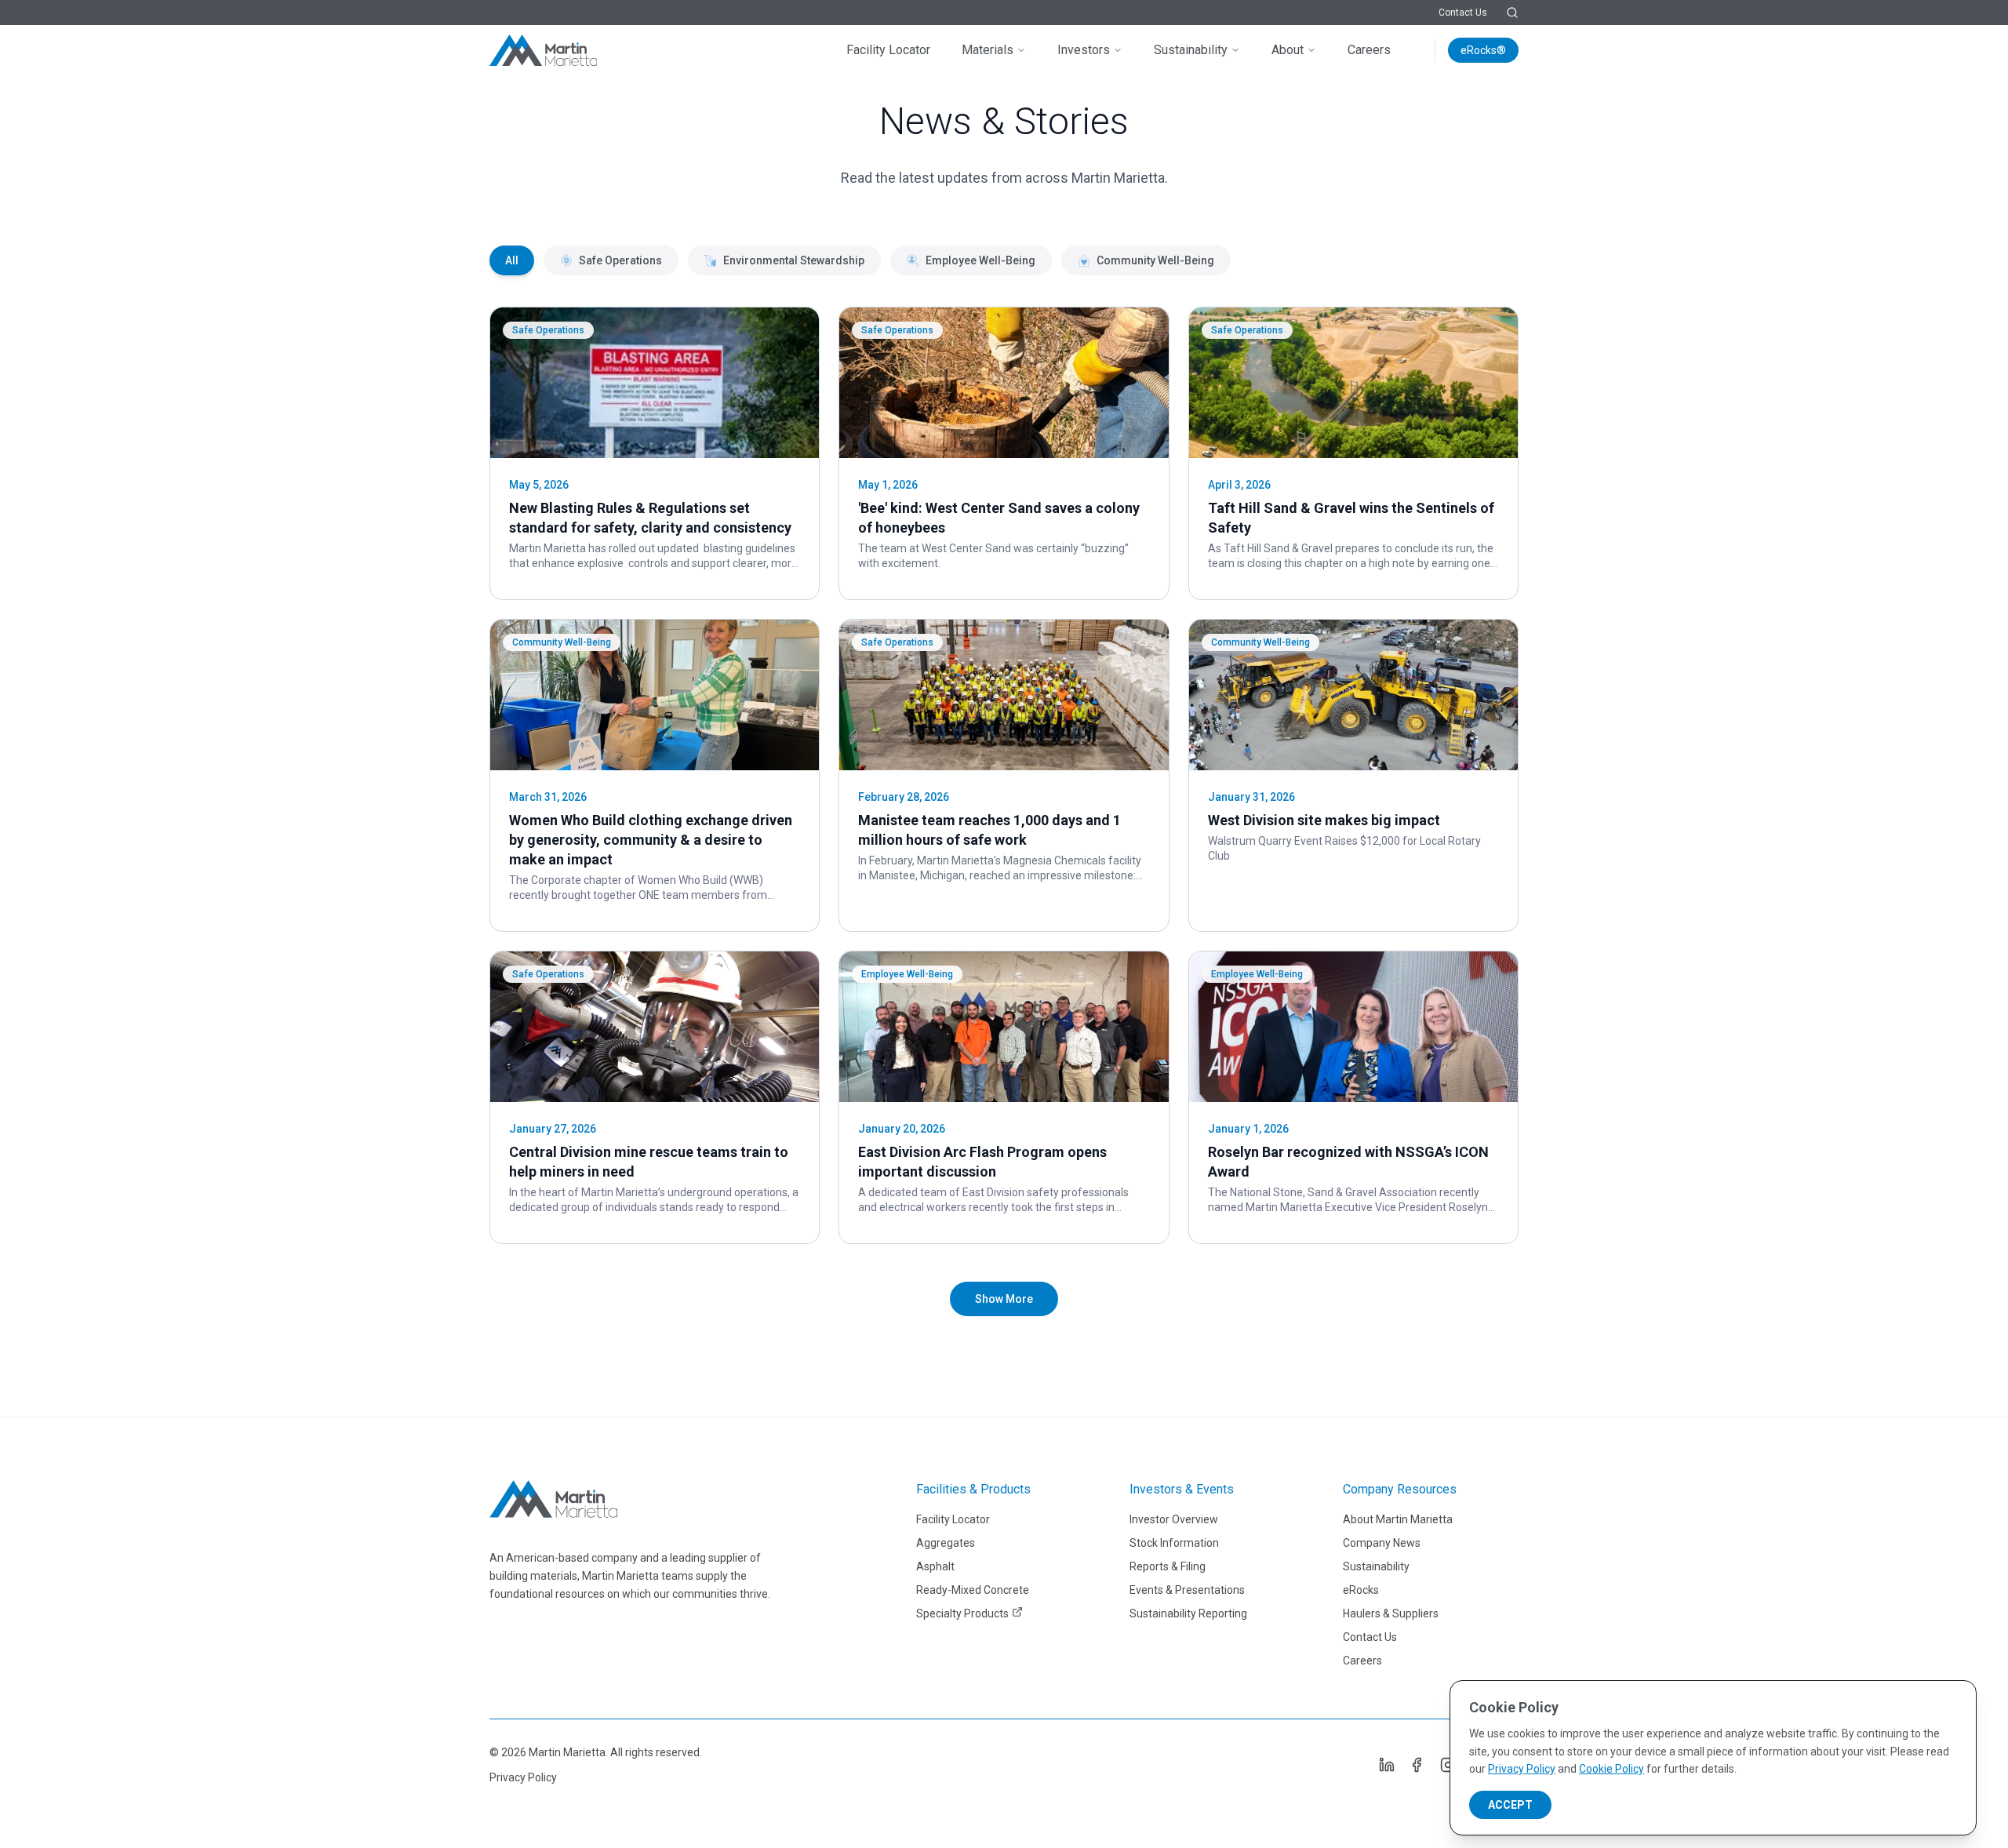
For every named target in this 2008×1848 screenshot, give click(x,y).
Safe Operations (620, 260)
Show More (1004, 1299)
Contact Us (1463, 13)
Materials (988, 50)
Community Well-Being (1155, 260)
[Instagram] (1448, 1765)
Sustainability (1191, 50)
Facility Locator (888, 50)
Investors (1084, 50)
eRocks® (1483, 50)
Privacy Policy (523, 1777)
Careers (1369, 50)
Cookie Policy (1611, 1769)
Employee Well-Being (980, 260)
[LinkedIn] (1385, 1765)
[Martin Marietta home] (553, 1499)
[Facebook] (1417, 1765)
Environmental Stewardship (794, 260)
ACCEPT (1510, 1805)
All (512, 260)
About (1288, 50)
